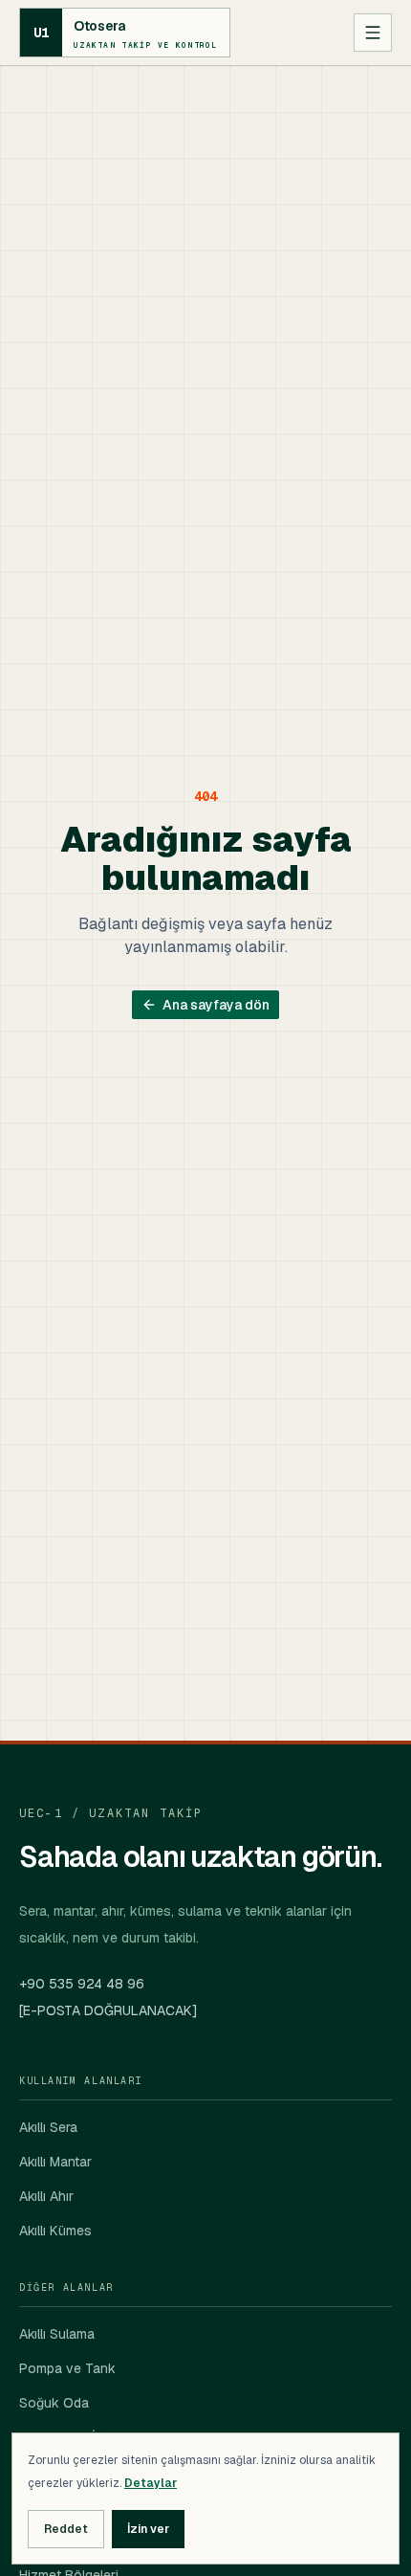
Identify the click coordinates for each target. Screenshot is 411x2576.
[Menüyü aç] (373, 33)
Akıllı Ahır (46, 2196)
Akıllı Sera (48, 2127)
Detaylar (151, 2483)
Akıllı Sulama (57, 2334)
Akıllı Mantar (55, 2162)
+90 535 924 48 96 (82, 1984)
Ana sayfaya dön (216, 1005)
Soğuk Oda (54, 2403)
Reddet (66, 2529)
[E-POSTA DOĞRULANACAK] (108, 2010)
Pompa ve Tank (67, 2368)
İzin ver (148, 2529)
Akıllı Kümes (55, 2231)
